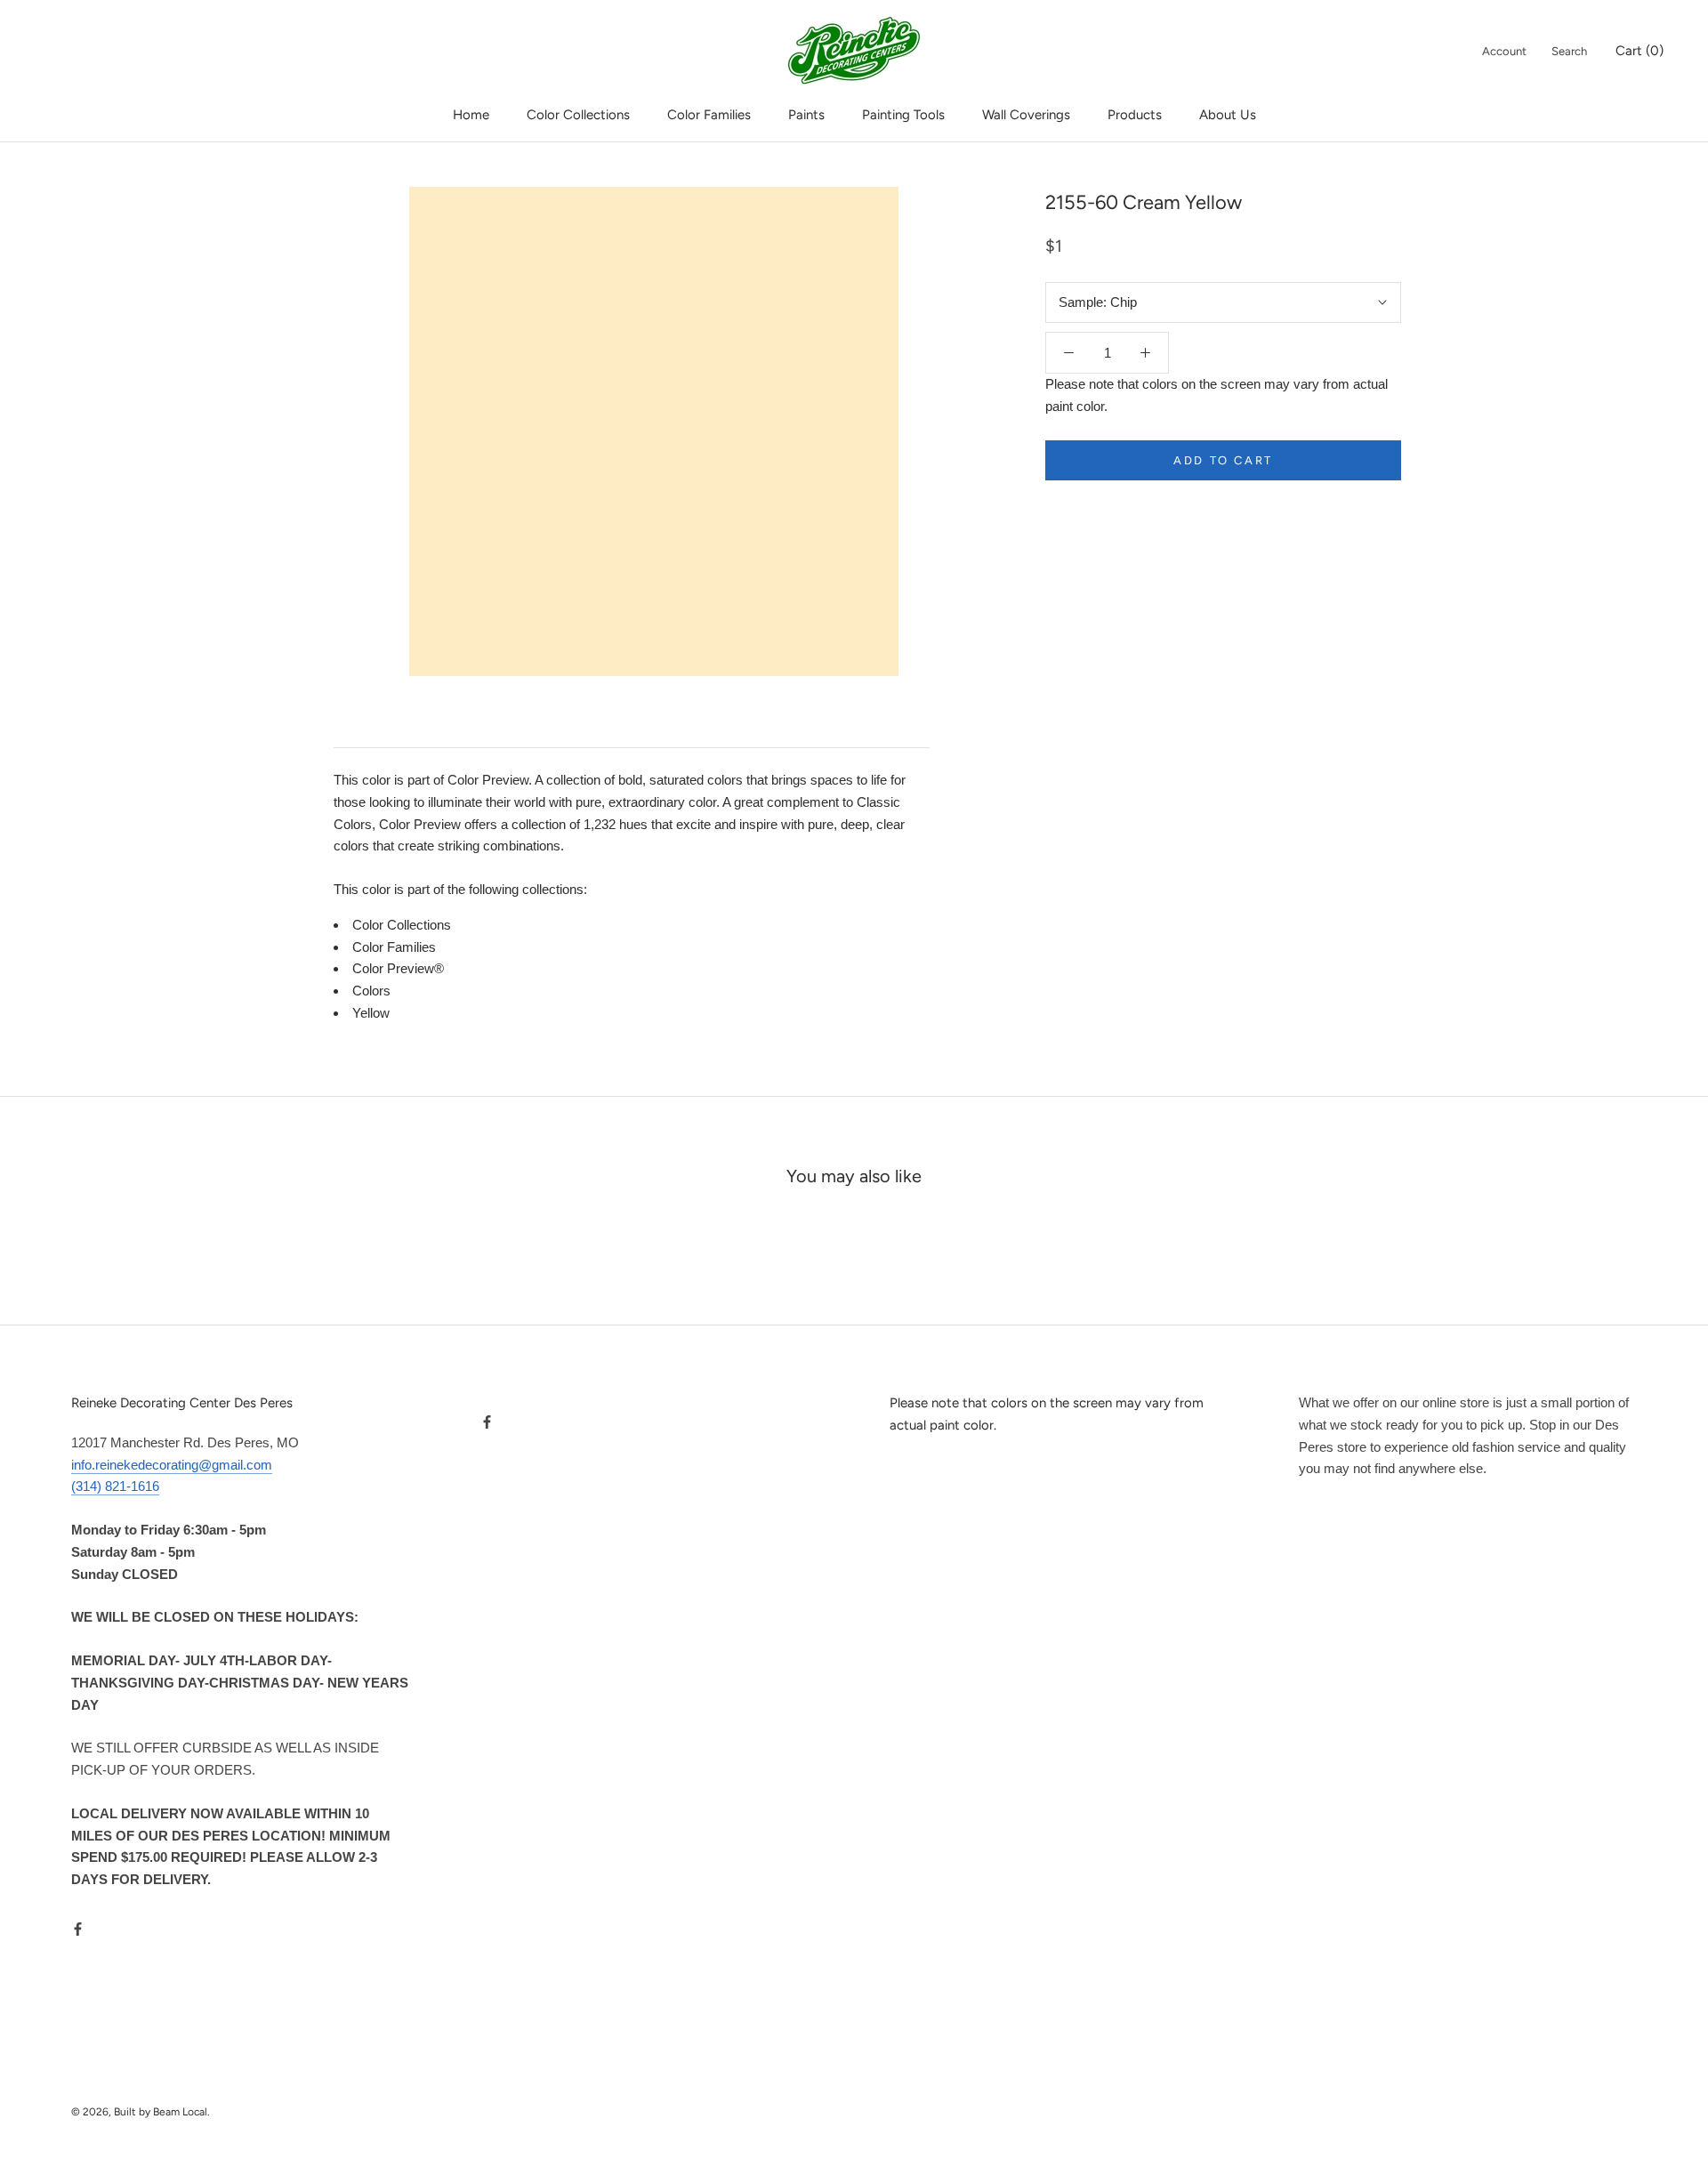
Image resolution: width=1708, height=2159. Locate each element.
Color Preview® (398, 968)
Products (1135, 115)
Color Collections (578, 115)
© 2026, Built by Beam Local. (141, 2112)
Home (471, 115)
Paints (806, 115)
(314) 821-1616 (115, 1486)
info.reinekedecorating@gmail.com (172, 1465)
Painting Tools (903, 115)
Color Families (709, 115)
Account (1504, 51)
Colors (371, 991)
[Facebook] (78, 1929)
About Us (1228, 115)
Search (1569, 51)
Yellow (371, 1013)
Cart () (1640, 51)
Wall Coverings (1026, 115)
